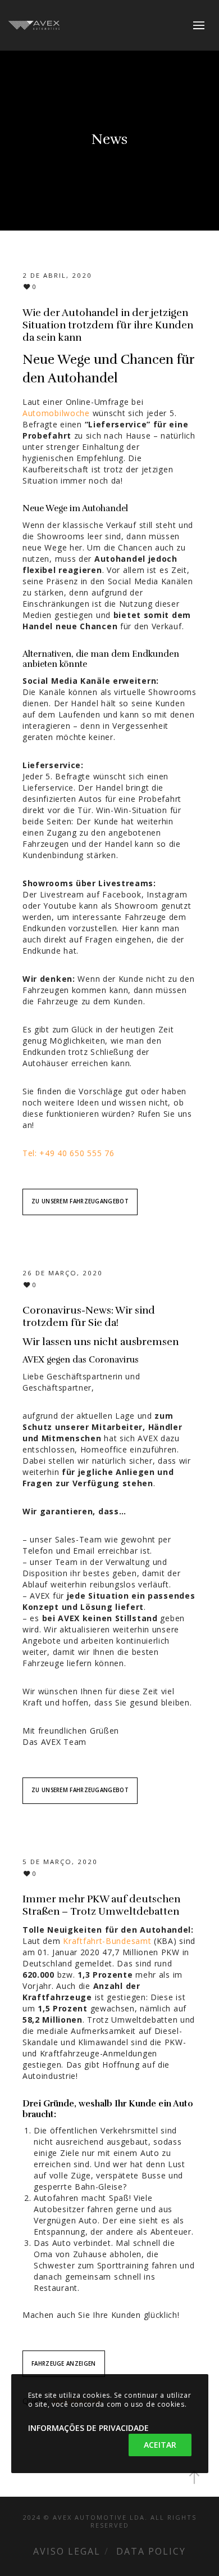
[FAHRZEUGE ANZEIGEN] (64, 2354)
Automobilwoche (56, 413)
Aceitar (160, 2445)
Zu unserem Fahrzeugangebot (80, 1201)
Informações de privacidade (88, 2428)
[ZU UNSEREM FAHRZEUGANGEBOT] (80, 1192)
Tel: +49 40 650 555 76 (68, 1153)
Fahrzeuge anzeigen (63, 2364)
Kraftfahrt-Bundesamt (107, 1941)
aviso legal (67, 2551)
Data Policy (151, 2551)
